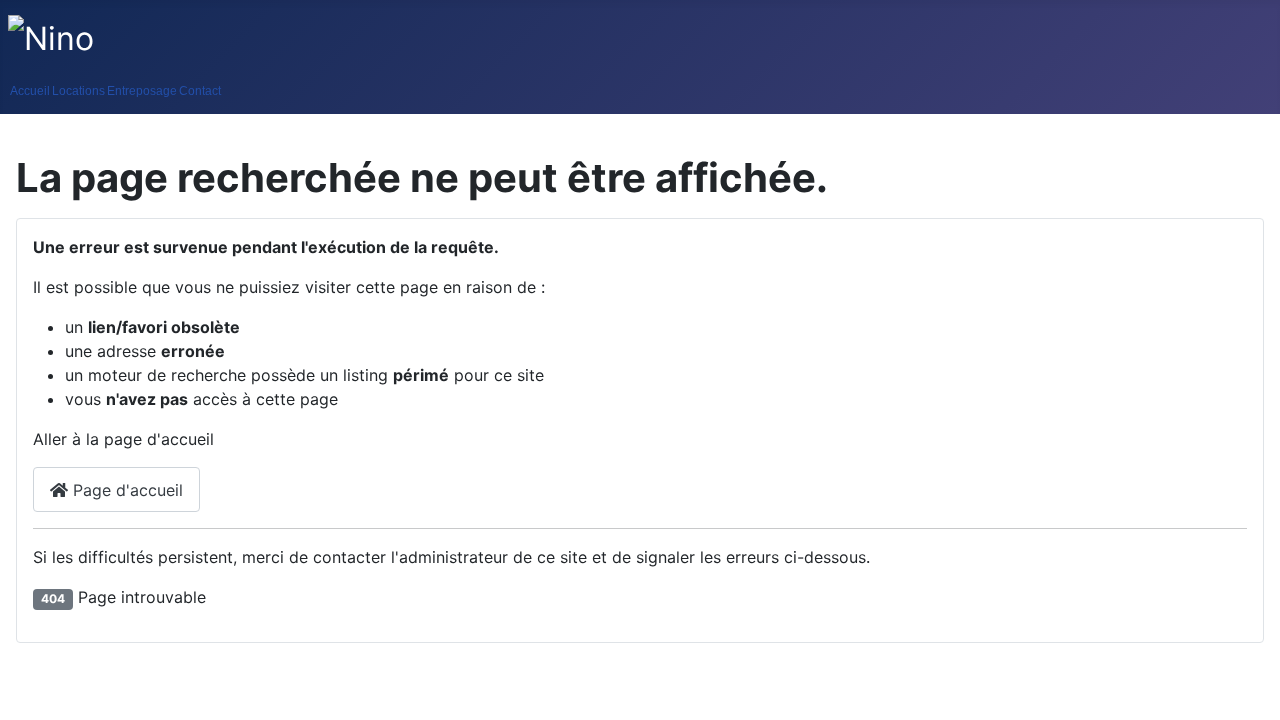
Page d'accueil (125, 490)
